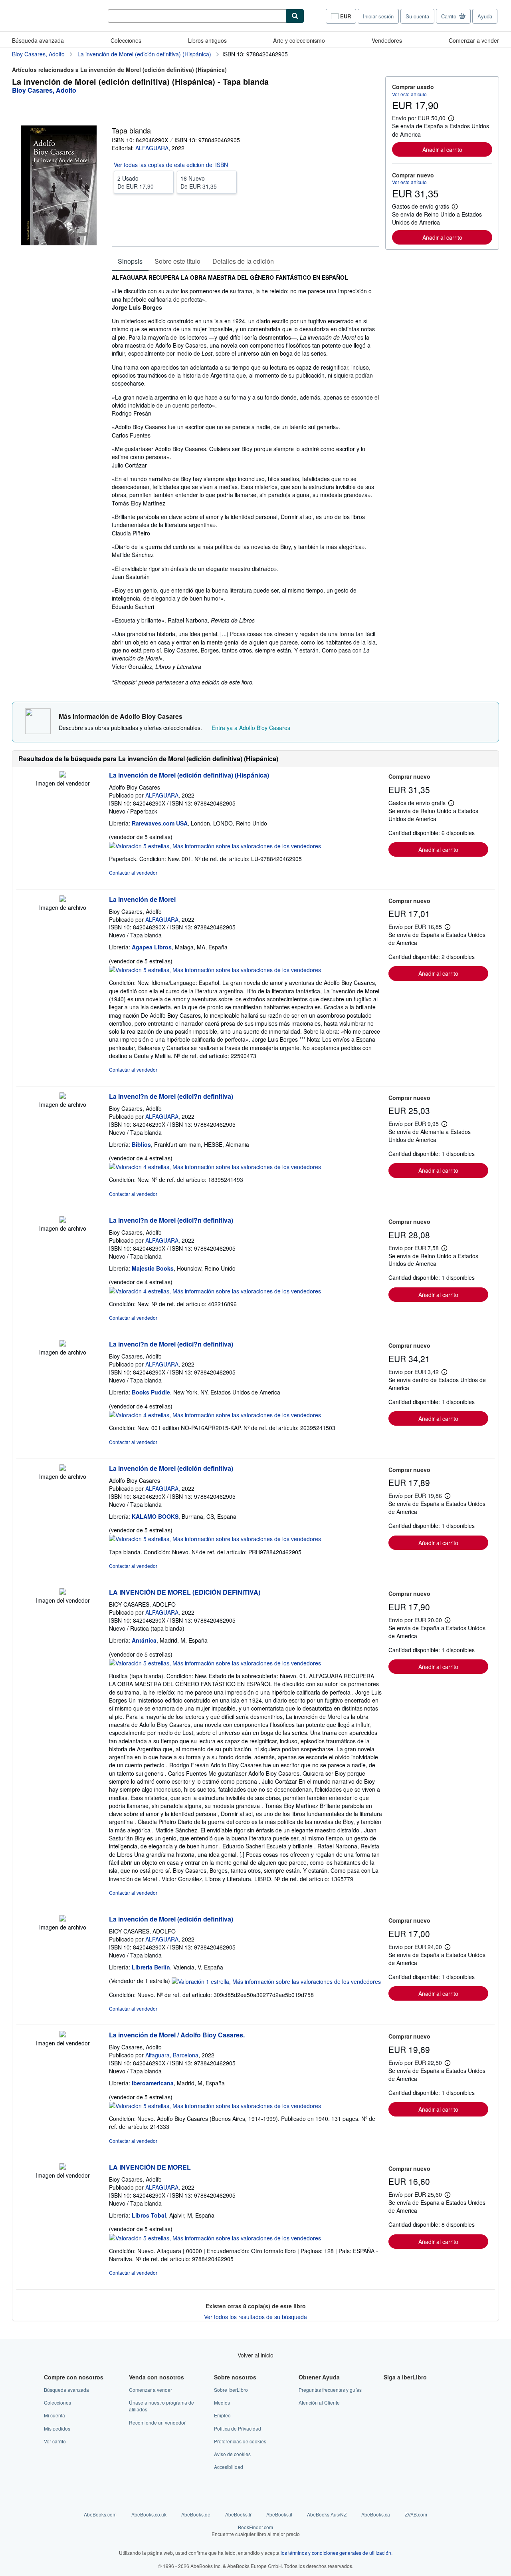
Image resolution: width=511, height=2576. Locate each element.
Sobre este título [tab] (177, 261)
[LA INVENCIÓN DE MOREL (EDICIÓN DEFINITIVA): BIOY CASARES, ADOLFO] (63, 1592)
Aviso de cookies (232, 2454)
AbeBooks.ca (376, 2514)
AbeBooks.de (196, 2514)
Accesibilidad (229, 2467)
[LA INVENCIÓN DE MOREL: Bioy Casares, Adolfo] (63, 2167)
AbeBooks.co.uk (149, 2514)
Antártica (144, 1640)
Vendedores (387, 40)
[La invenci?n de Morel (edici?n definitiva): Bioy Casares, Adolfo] (63, 1096)
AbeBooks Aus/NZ (327, 2514)
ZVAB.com (416, 2514)
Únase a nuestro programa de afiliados (161, 2406)
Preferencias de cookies (240, 2441)
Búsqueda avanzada (38, 40)
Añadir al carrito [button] (442, 149)
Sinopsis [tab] (130, 261)
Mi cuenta (54, 2415)
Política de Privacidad (238, 2428)
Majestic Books (153, 1268)
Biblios (141, 1144)
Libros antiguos (207, 40)
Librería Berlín (151, 1967)
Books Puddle (151, 1392)
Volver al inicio (255, 2355)
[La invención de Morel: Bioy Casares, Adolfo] (63, 899)
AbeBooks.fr (238, 2514)
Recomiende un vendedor (157, 2422)
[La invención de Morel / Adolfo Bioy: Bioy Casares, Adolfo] (63, 2035)
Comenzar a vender (474, 40)
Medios (222, 2402)
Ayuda (485, 16)
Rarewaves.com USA (160, 823)
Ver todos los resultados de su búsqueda (255, 2317)
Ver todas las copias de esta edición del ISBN (171, 165)
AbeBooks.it (279, 2514)
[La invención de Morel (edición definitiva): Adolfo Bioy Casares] (63, 1468)
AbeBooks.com (100, 2514)
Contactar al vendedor (133, 872)
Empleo (222, 2415)
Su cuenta (417, 16)
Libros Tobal (149, 2215)
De (136, 182)
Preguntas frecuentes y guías (330, 2390)
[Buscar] (295, 16)
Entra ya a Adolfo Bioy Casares (251, 728)
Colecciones (126, 40)
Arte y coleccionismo (299, 40)
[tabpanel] (245, 480)
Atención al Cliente (319, 2402)
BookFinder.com (256, 2530)
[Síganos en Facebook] (388, 2390)
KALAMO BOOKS (155, 1516)
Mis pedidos (57, 2428)
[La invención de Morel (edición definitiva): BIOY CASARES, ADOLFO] (63, 1919)
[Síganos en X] (388, 2402)
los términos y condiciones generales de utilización (336, 2553)
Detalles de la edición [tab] (243, 261)
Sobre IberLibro (231, 2390)
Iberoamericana (153, 2083)
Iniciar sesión (378, 16)
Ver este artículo (409, 94)
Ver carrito (55, 2441)
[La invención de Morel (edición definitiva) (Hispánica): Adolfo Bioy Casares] (63, 775)
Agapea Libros (152, 947)
